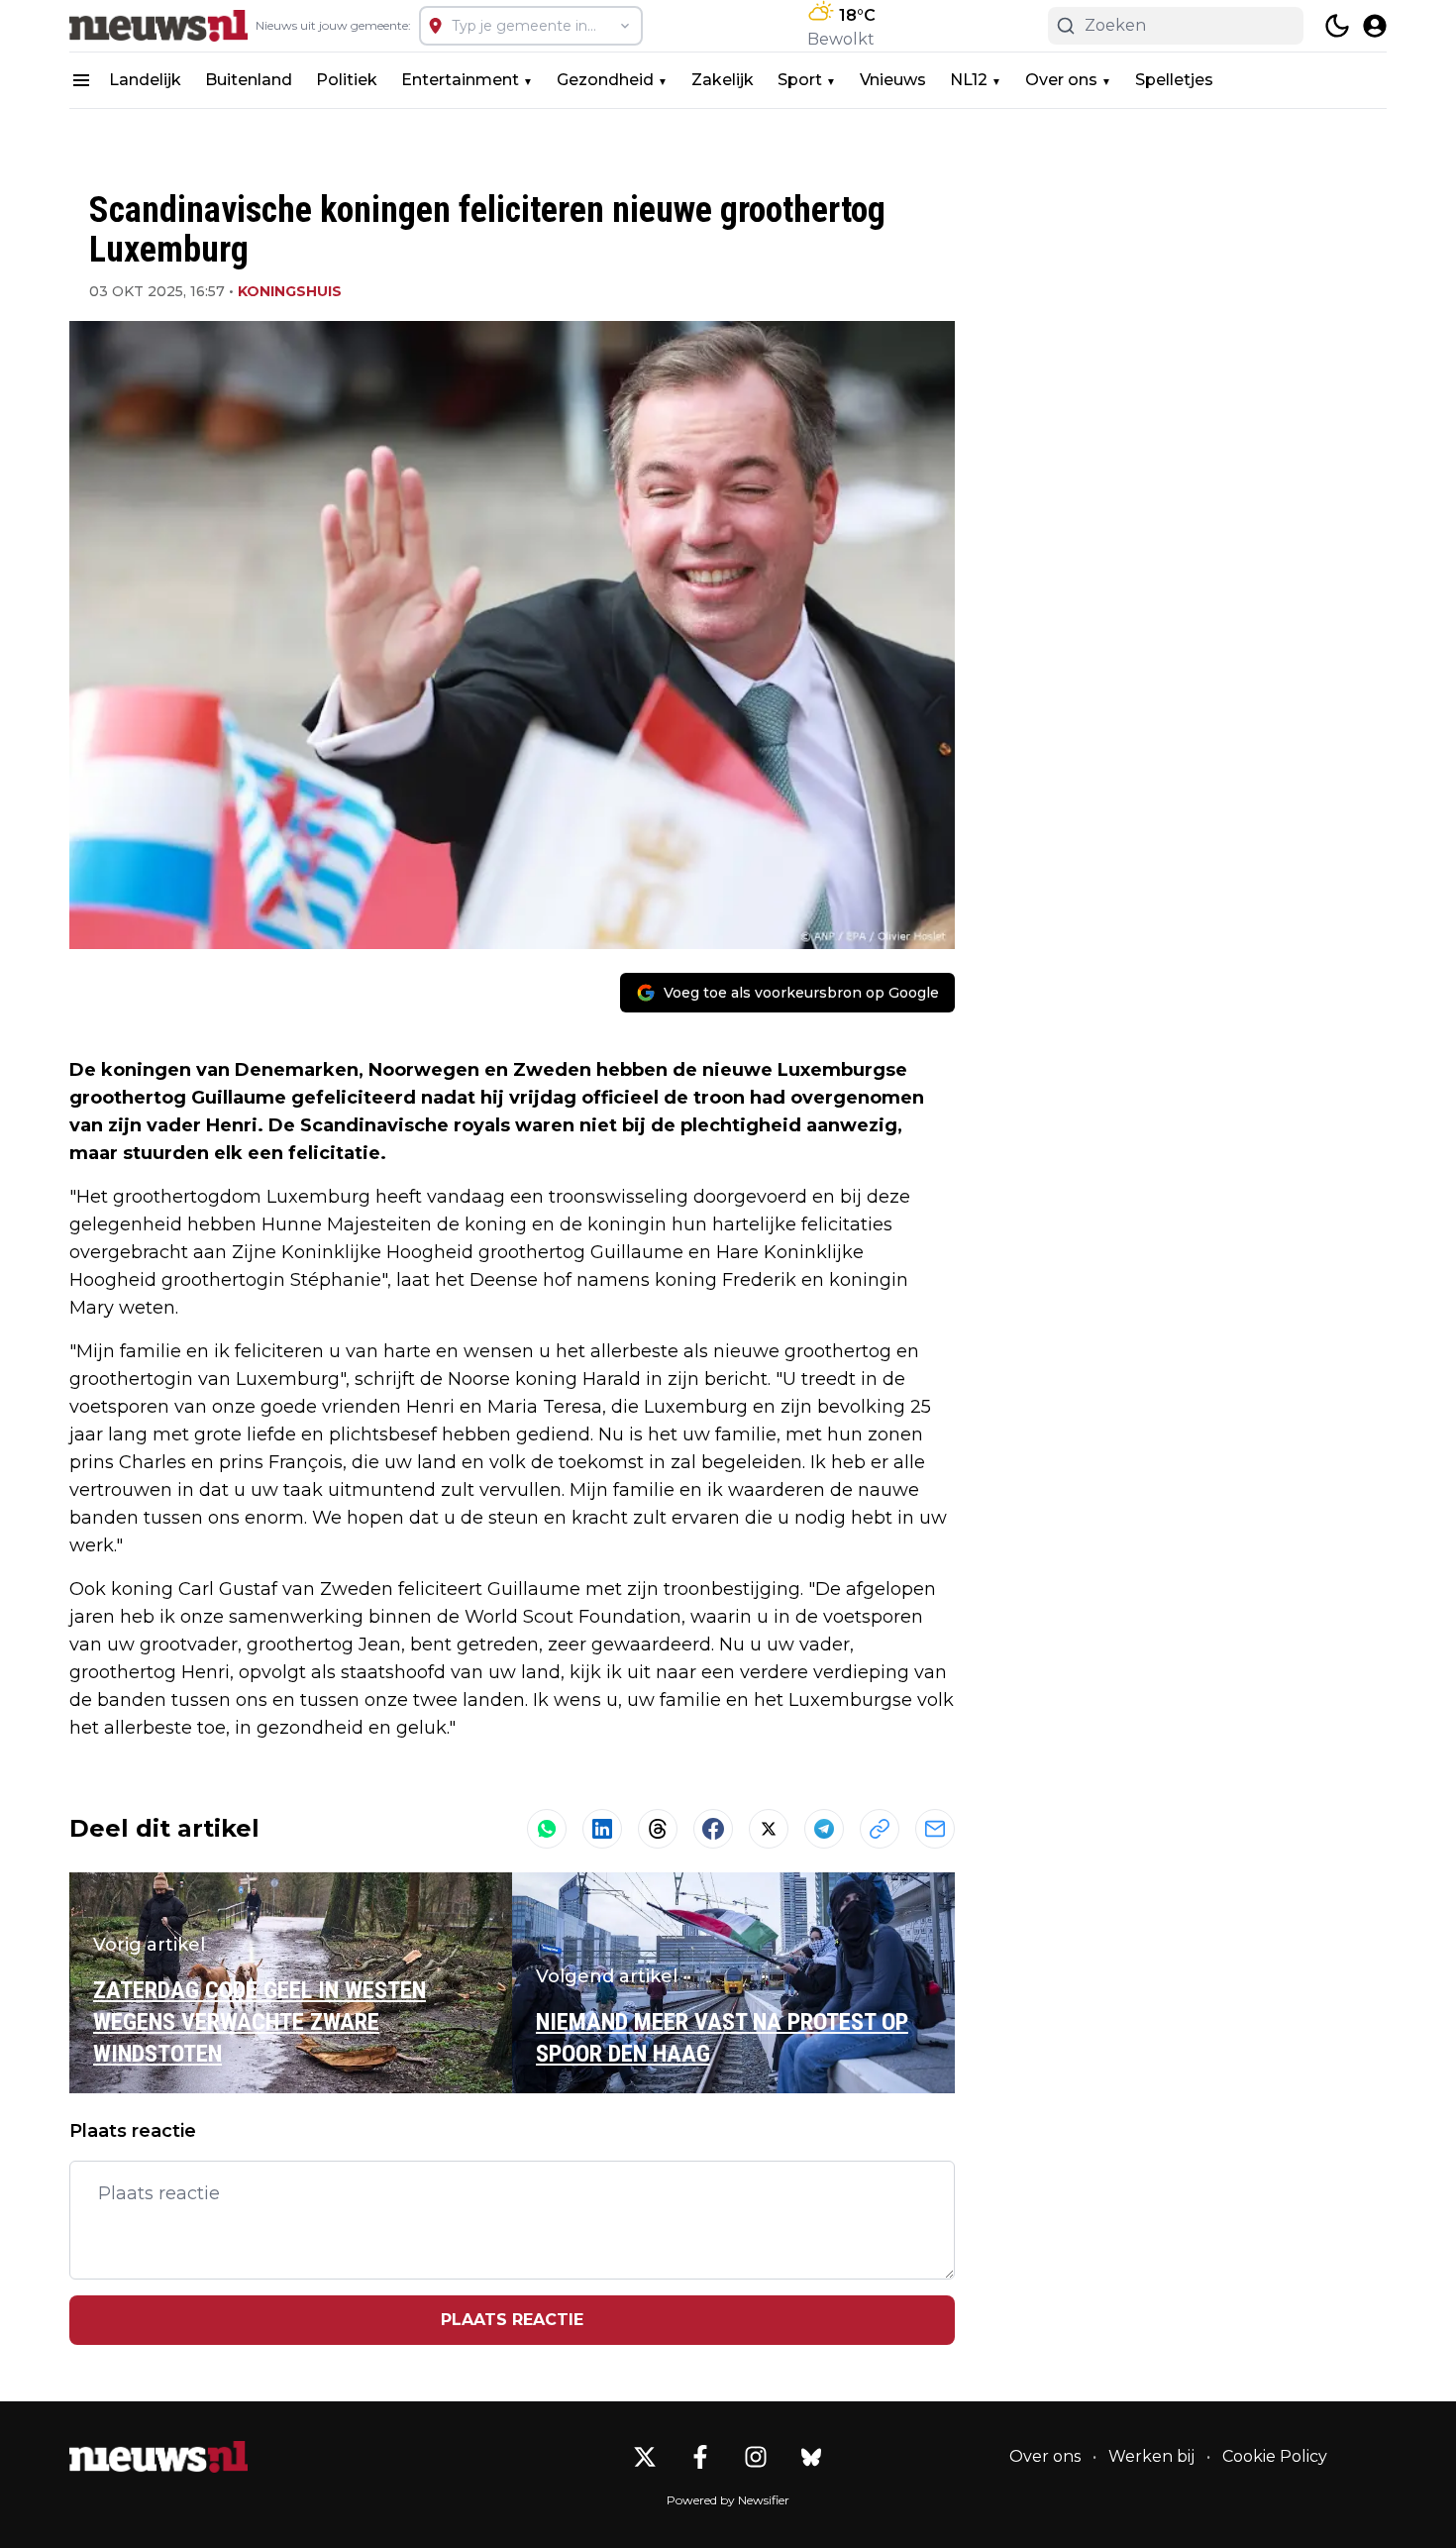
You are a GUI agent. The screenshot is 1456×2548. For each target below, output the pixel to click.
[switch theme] (1337, 26)
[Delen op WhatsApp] (547, 1829)
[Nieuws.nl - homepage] (158, 26)
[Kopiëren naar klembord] (880, 1829)
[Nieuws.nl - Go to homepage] (158, 2457)
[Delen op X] (769, 1829)
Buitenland (249, 80)
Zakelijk (723, 80)
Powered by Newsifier (728, 2500)
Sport (800, 80)
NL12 (969, 80)
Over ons (1061, 80)
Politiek (347, 80)
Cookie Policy (1275, 2456)
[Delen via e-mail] (935, 1829)
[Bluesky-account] (811, 2457)
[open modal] (1375, 26)
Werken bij (1151, 2456)
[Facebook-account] (700, 2457)
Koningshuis (290, 291)
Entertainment (460, 80)
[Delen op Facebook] (713, 1829)
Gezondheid (605, 80)
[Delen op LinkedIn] (602, 1829)
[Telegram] (824, 1829)
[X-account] (645, 2457)
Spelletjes (1174, 80)
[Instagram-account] (756, 2457)
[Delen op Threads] (658, 1829)
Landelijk (145, 80)
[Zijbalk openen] (81, 80)
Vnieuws (893, 80)
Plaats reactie (512, 2320)
